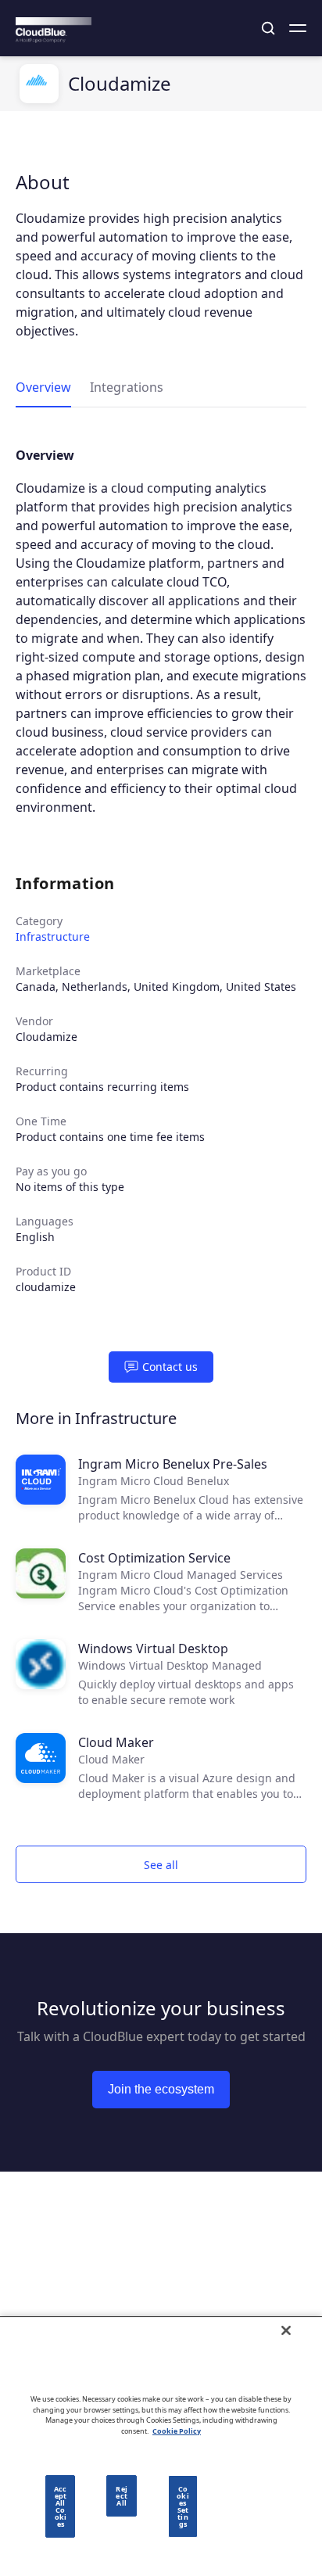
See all (161, 1865)
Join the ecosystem (161, 2089)
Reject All (121, 2496)
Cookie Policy (177, 2431)
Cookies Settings (182, 2506)
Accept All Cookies (60, 2506)
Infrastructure (53, 936)
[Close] (286, 2330)
